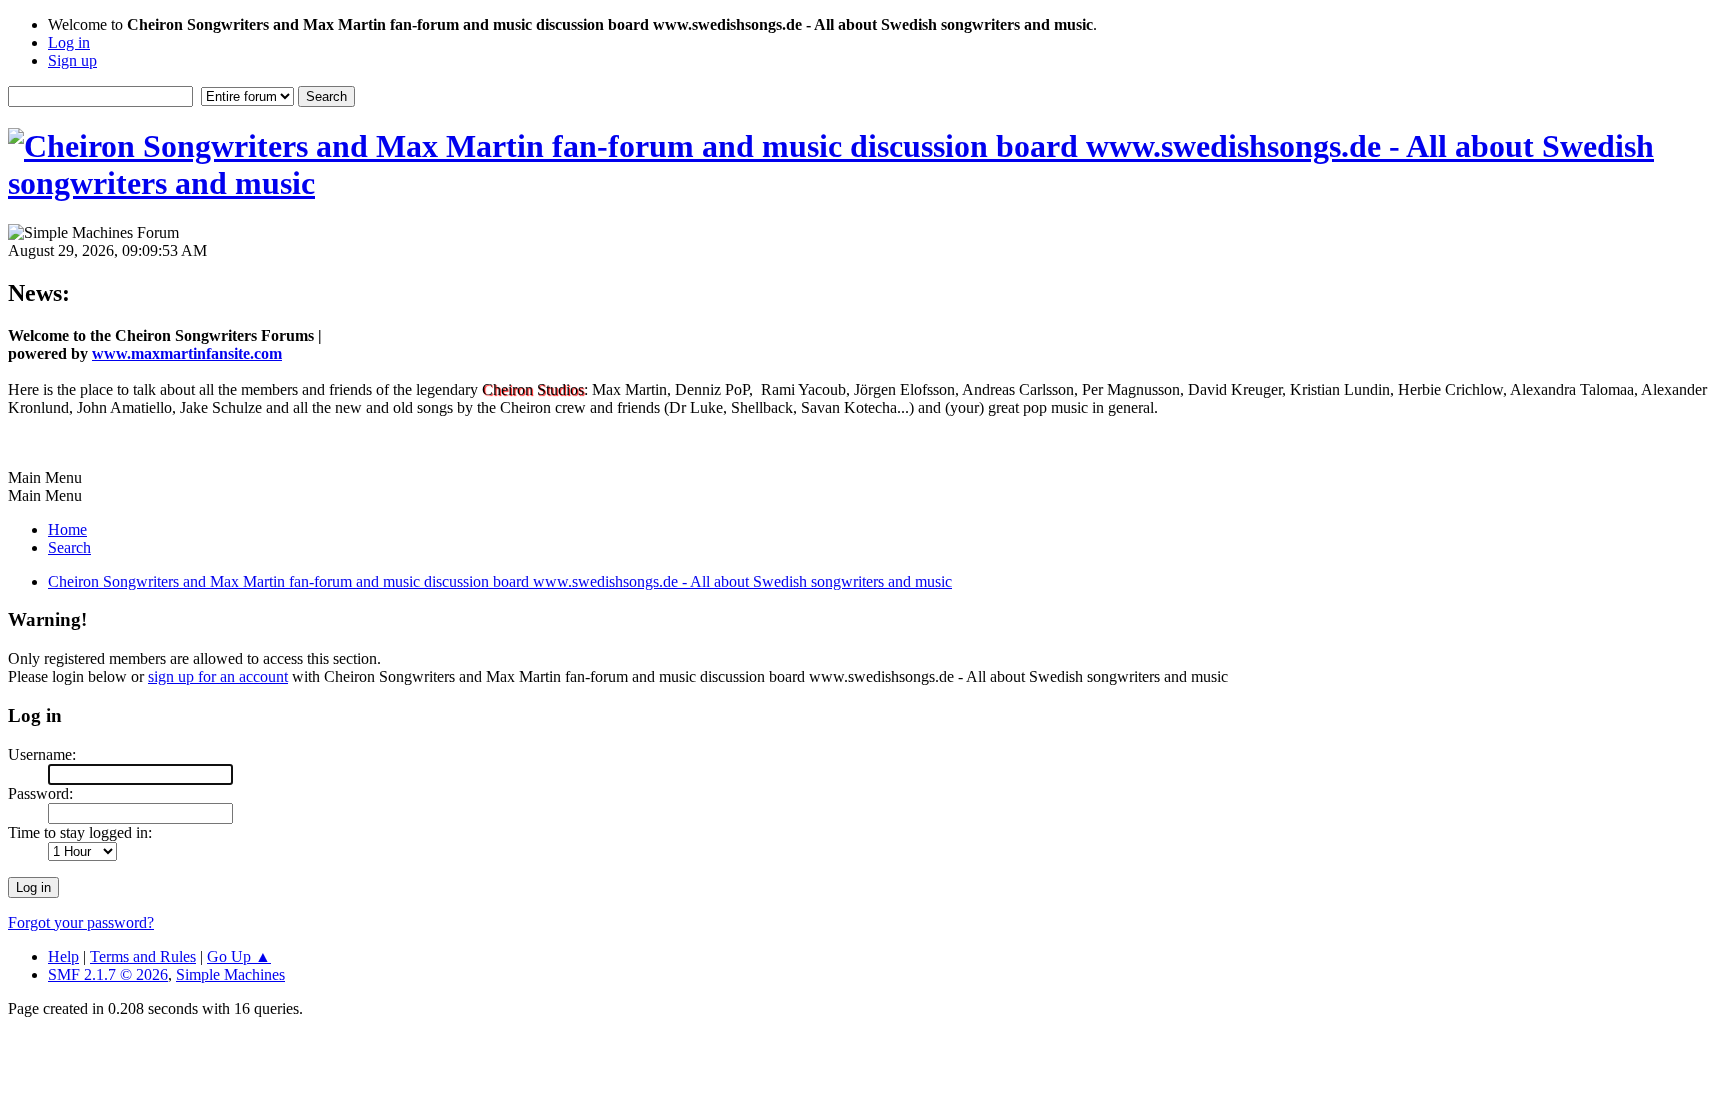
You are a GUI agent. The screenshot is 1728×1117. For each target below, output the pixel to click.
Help (63, 956)
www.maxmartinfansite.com (187, 353)
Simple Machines (230, 974)
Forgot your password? (81, 922)
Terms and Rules (143, 956)
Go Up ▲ (239, 956)
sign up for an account (218, 676)
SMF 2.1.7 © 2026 (108, 974)
